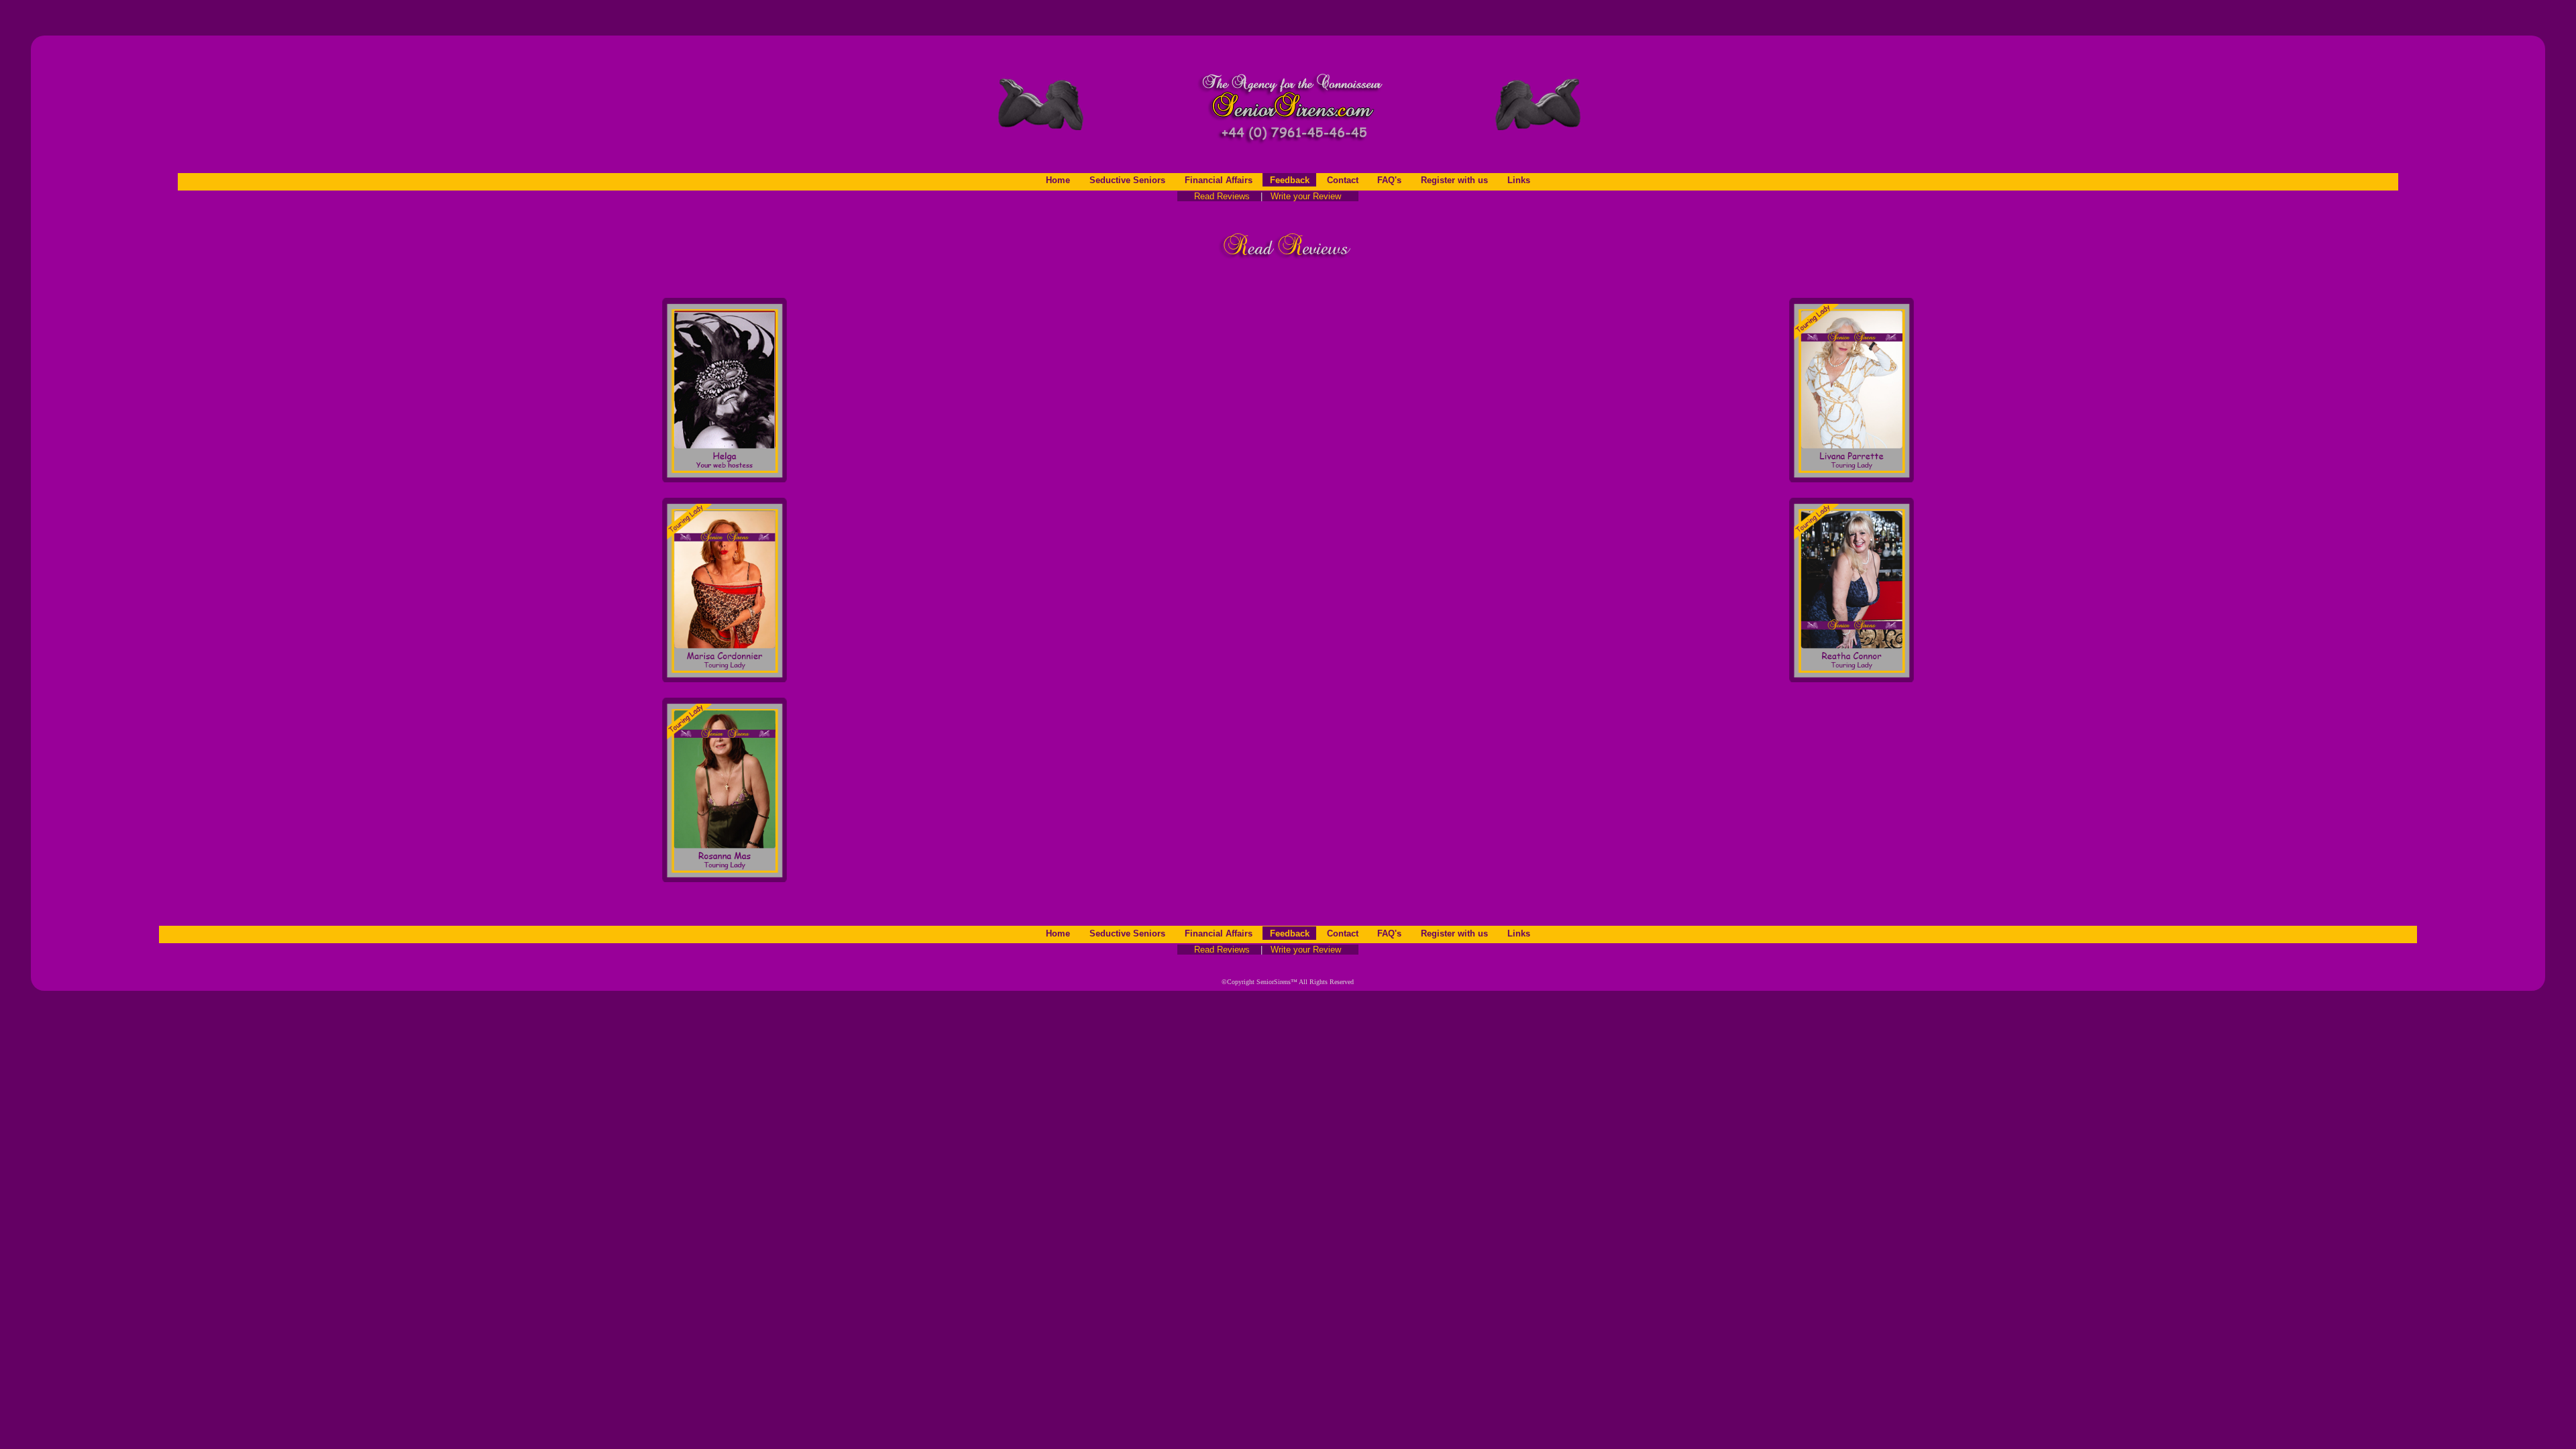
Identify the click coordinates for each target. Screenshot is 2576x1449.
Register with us (1454, 180)
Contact (1343, 180)
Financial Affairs (1219, 180)
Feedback (1290, 180)
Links (1519, 180)
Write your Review (1311, 196)
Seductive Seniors (1127, 180)
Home (1058, 180)
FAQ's (1389, 180)
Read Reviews (1218, 196)
